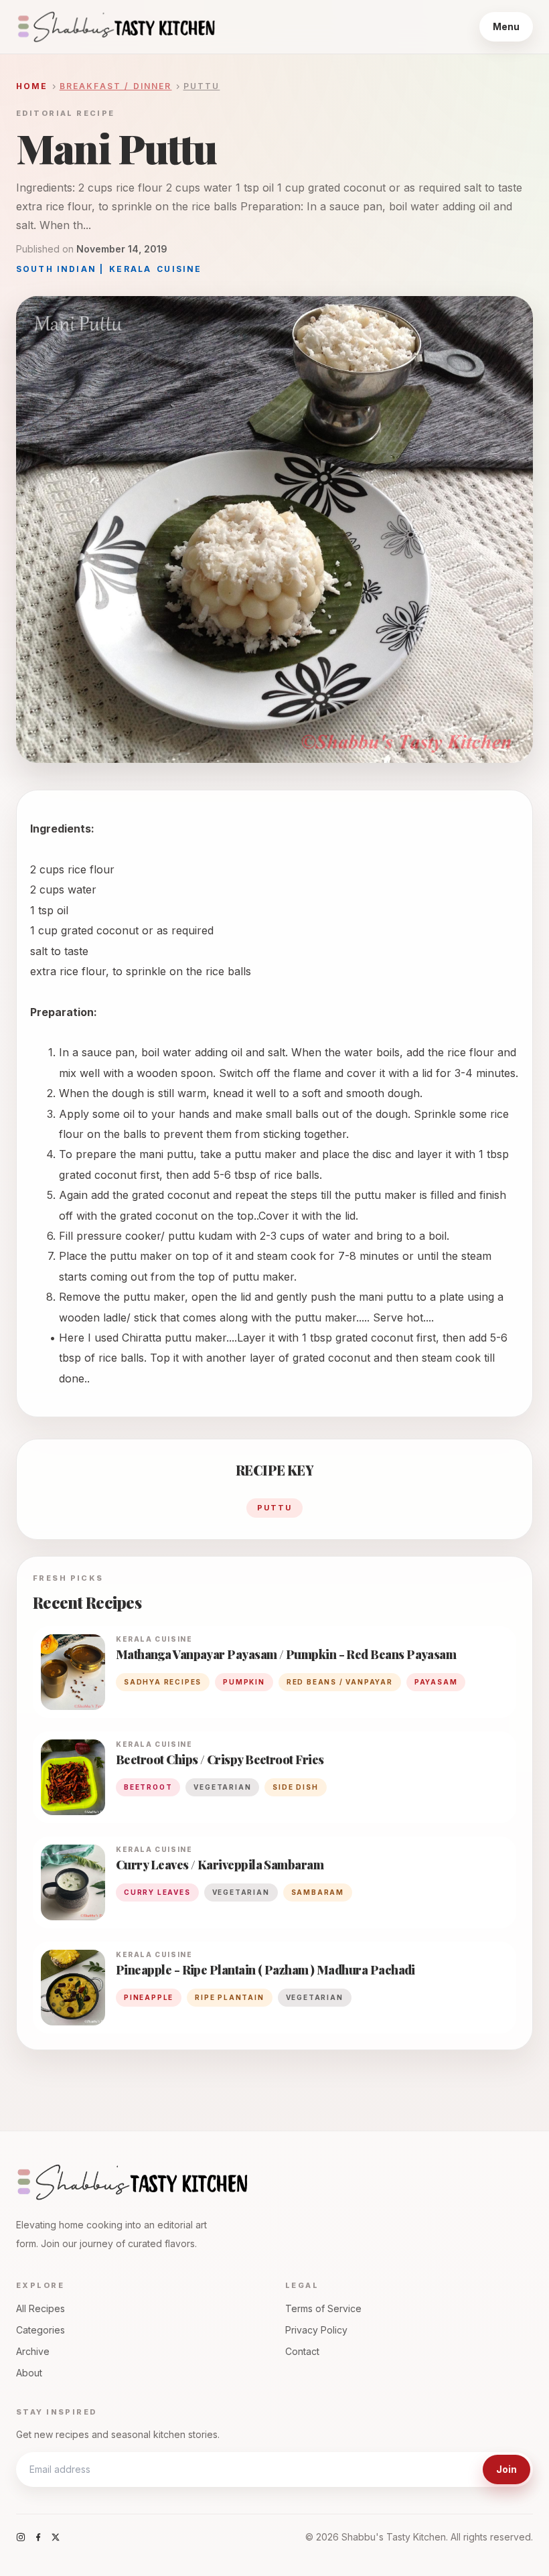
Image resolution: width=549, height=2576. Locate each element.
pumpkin (244, 1682)
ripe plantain (229, 1997)
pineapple (149, 1997)
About (29, 2373)
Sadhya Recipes (163, 1682)
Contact (302, 2351)
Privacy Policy (316, 2330)
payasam (436, 1682)
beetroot (148, 1787)
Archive (33, 2351)
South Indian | (60, 269)
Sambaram (318, 1892)
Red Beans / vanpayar (340, 1682)
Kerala (130, 269)
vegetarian (222, 1787)
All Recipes (41, 2308)
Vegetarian (315, 1997)
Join (506, 2469)
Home (32, 86)
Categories (41, 2330)
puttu (274, 1508)
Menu (506, 26)
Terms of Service (323, 2308)
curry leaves (157, 1892)
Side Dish (295, 1787)
